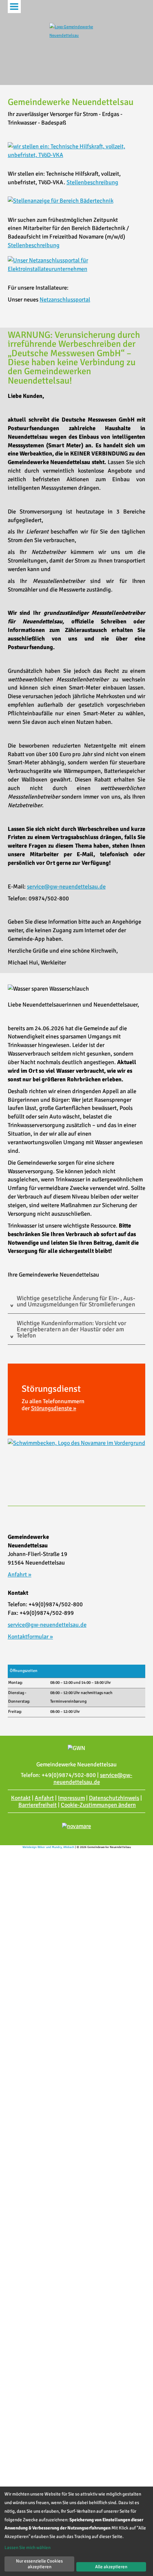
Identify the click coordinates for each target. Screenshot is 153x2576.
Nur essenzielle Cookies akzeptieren (39, 2564)
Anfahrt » (20, 1574)
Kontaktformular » (30, 1636)
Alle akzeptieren (111, 2567)
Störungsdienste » (54, 1408)
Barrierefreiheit (38, 1805)
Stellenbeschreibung (92, 182)
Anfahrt (44, 1798)
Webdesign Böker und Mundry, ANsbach (48, 1847)
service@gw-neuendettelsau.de (66, 886)
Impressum (71, 1798)
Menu (14, 7)
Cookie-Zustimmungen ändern (98, 1805)
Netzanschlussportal (65, 299)
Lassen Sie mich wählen (28, 2547)
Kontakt (21, 1798)
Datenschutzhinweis (114, 1798)
